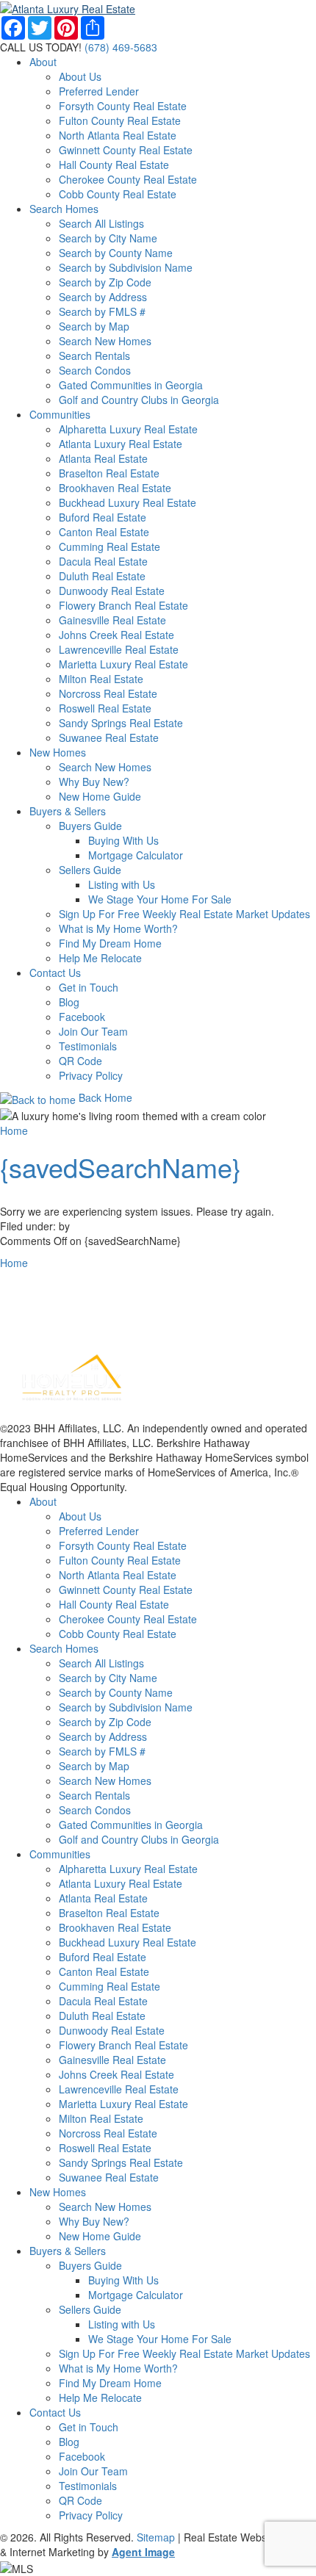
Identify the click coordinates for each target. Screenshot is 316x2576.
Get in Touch (89, 987)
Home (14, 1130)
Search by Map (94, 326)
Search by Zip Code (105, 282)
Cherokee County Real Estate (128, 179)
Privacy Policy (91, 1075)
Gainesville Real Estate (112, 620)
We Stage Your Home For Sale (160, 899)
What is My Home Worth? (118, 928)
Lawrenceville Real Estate (119, 649)
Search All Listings (101, 223)
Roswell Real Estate (105, 708)
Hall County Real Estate (114, 165)
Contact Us (55, 973)
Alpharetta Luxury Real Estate (128, 429)
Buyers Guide (90, 826)
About (43, 62)
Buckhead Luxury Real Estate (128, 502)
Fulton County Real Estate (120, 120)
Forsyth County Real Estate (123, 106)
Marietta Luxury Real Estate (123, 664)
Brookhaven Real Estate (115, 488)
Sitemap (156, 2537)
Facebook (82, 1017)
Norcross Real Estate (108, 693)
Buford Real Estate (103, 517)
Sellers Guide (90, 870)
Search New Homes (105, 341)
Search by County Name (116, 253)
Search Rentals (94, 356)
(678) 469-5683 (121, 47)
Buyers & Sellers (68, 811)
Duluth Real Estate (102, 576)
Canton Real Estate (104, 532)
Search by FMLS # (102, 311)
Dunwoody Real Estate (112, 591)
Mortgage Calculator (136, 855)
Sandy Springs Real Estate (121, 723)
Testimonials (88, 1046)
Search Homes (64, 209)
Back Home (104, 1097)
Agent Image (143, 2552)
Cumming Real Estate (109, 546)
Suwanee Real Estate (109, 737)
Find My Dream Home (110, 943)
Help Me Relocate (100, 958)
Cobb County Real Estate (118, 194)
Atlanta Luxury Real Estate (121, 444)
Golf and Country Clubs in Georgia (139, 400)
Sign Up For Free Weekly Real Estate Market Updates (184, 914)
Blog (69, 1002)
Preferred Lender (99, 91)
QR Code (80, 1061)
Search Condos (95, 370)
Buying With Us (123, 840)
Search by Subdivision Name (126, 267)
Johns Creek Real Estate (116, 635)
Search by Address (103, 297)
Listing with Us (122, 884)
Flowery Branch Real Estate (123, 605)
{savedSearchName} (121, 1167)
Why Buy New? (94, 782)
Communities (60, 414)
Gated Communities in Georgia (131, 385)
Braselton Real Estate (109, 473)
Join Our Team (93, 1031)
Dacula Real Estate (103, 561)
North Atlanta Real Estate (118, 135)
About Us (80, 76)
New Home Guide (100, 796)
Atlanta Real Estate (103, 458)
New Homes (58, 752)
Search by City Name (108, 238)
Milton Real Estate (101, 679)
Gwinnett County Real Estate (126, 150)
